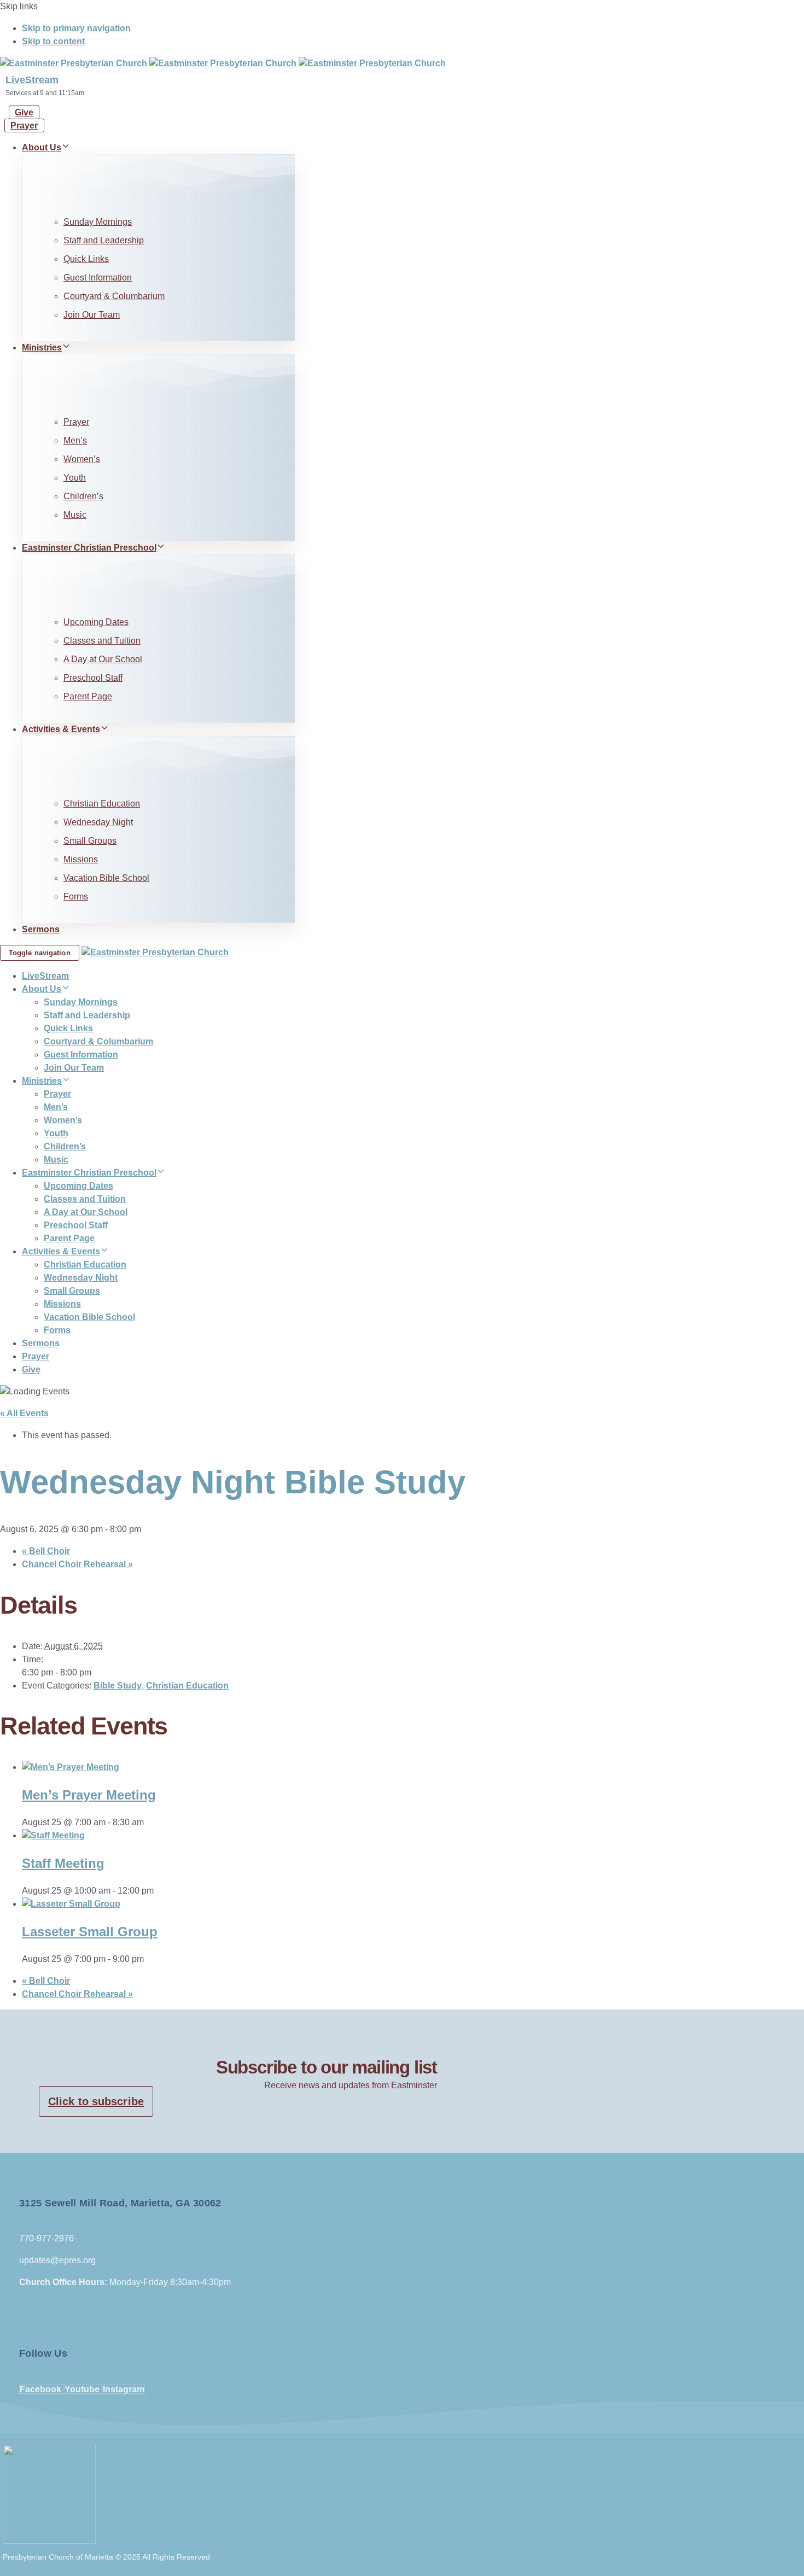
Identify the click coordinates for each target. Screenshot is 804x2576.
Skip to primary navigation (76, 28)
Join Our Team (92, 315)
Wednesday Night (98, 822)
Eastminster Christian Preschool (89, 548)
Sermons (41, 929)
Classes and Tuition (102, 641)
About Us (42, 147)
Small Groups (90, 841)
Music (75, 515)
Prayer (76, 422)
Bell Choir (46, 1551)
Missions (81, 859)
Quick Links (86, 259)
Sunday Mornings (98, 222)
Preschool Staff (93, 678)
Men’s (75, 440)
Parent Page (88, 696)
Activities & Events (61, 729)
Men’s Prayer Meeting (89, 1795)
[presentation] (71, 1767)
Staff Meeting (63, 1863)
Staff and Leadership (104, 240)
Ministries (42, 347)
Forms (76, 896)
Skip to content (53, 41)
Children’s (83, 496)
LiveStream (32, 80)
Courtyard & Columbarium (114, 296)
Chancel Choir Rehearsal (77, 1564)
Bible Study (118, 1686)
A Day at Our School (103, 659)
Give (31, 1369)
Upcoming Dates (96, 622)
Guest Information (98, 278)
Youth (75, 478)
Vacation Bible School (106, 878)
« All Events (24, 1413)
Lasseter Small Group (90, 1932)
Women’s (82, 459)
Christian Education (102, 804)
